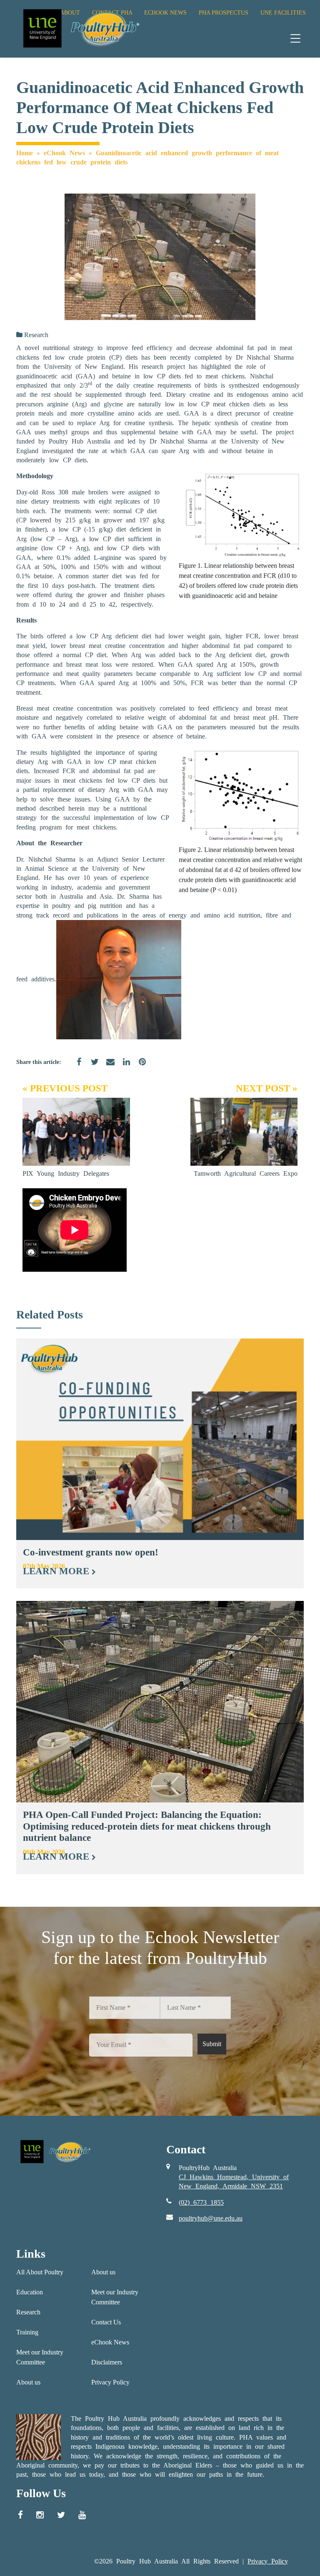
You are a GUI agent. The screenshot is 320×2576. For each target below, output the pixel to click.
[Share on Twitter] (92, 1067)
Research (36, 335)
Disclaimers (107, 2362)
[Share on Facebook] (76, 1067)
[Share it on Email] (107, 1067)
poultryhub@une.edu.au (211, 2218)
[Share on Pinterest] (139, 1067)
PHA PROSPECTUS (224, 13)
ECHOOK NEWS (165, 13)
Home (25, 153)
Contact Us (106, 2322)
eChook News (64, 153)
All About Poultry (40, 2272)
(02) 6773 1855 (201, 2202)
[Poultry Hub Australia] (80, 28)
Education (30, 2292)
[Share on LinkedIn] (123, 1067)
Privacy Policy (110, 2382)
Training (27, 2332)
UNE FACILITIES (283, 13)
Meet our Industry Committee (40, 2357)
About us (28, 2382)
